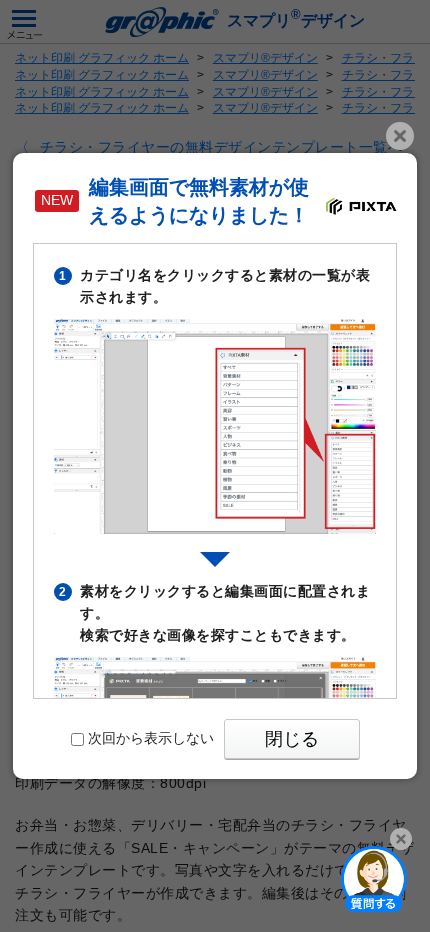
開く (374, 878)
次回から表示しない (151, 738)
